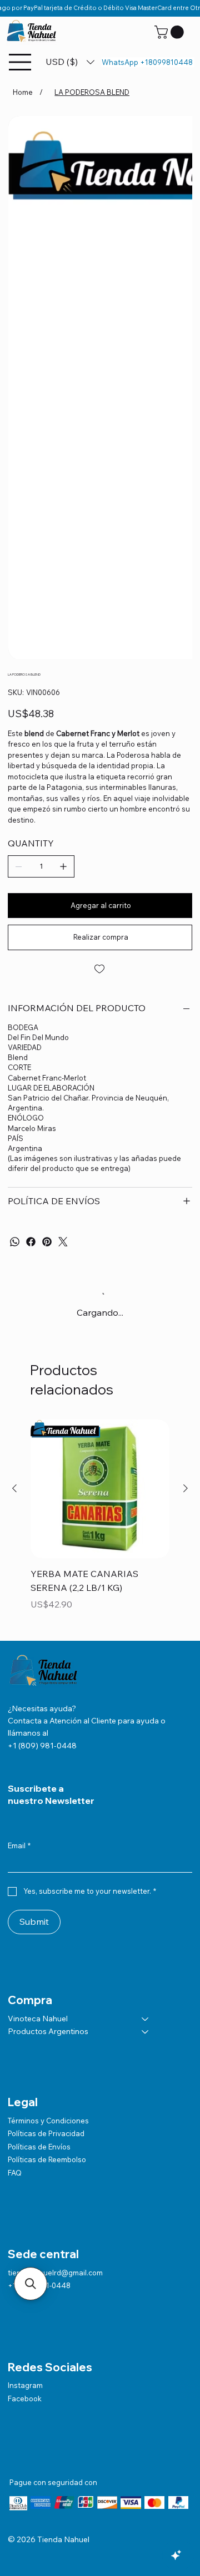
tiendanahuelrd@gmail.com (55, 2273)
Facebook (25, 2398)
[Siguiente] (186, 1488)
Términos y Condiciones (48, 2121)
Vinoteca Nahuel (38, 2019)
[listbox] (70, 62)
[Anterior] (14, 1488)
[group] (100, 1523)
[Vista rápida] (100, 1489)
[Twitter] (63, 1242)
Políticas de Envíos (39, 2147)
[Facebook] (31, 1242)
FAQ (15, 2173)
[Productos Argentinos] (146, 2032)
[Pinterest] (47, 1242)
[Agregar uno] (63, 866)
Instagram (25, 2385)
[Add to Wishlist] (100, 969)
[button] (171, 32)
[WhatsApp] (15, 1242)
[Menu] (21, 62)
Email (19, 1845)
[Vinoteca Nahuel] (146, 2019)
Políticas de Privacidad (46, 2133)
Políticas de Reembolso (47, 2159)
